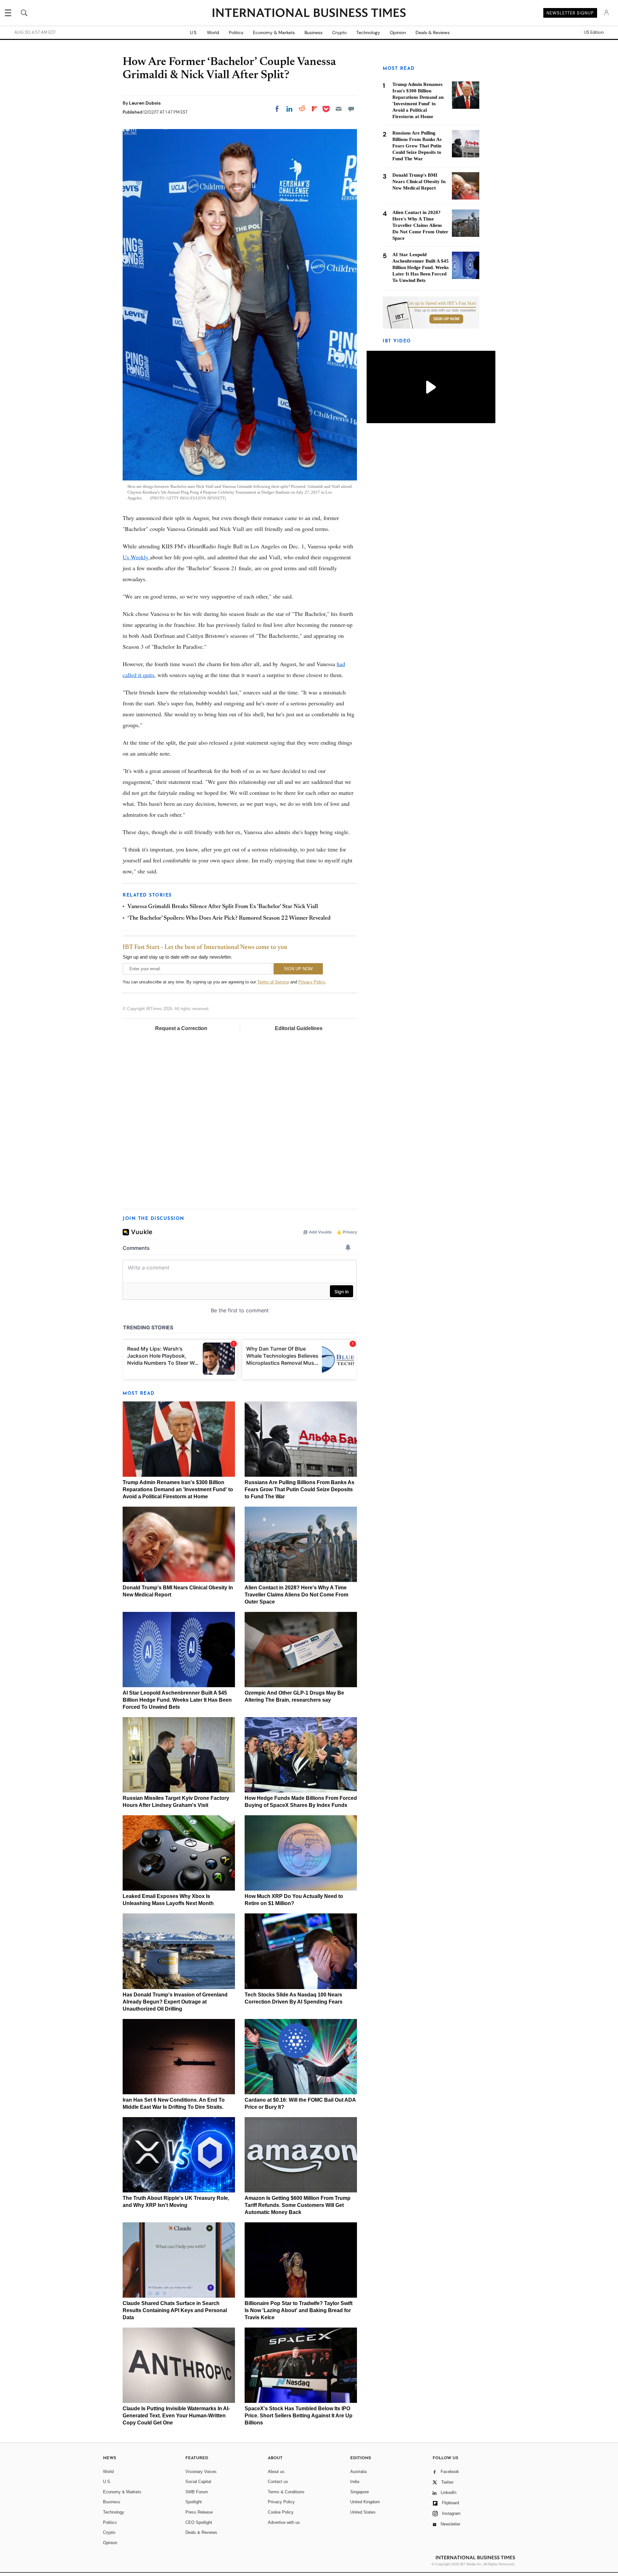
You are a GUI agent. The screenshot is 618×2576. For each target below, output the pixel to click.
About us (276, 2472)
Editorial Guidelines (299, 1028)
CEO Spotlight (199, 2522)
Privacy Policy (312, 982)
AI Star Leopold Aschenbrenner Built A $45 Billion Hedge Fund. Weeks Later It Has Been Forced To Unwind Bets (177, 1700)
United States (363, 2512)
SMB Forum (197, 2492)
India (355, 2482)
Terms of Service (273, 982)
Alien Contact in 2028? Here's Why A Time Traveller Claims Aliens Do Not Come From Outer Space (296, 1595)
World (213, 33)
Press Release (199, 2512)
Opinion (398, 33)
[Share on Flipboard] (314, 109)
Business (314, 33)
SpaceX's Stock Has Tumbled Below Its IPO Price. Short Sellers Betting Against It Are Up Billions (299, 2416)
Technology (368, 33)
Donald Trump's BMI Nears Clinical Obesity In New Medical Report (419, 181)
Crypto (339, 33)
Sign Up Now (446, 319)
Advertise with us (284, 2522)
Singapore (360, 2492)
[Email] (339, 109)
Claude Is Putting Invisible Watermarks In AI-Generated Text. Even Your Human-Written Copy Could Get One (176, 2416)
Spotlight (194, 2502)
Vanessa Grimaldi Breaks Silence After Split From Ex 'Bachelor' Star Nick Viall (223, 907)
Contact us (278, 2482)
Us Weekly (136, 557)
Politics (236, 33)
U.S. (194, 33)
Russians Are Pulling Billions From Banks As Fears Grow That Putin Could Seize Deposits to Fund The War (300, 1489)
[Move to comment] (351, 109)
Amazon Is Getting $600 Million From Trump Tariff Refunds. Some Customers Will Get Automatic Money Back (298, 2205)
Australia (358, 2472)
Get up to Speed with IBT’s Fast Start (442, 303)
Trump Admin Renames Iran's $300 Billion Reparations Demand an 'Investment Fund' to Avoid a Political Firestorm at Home (178, 1489)
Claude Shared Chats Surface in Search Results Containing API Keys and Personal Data (175, 2310)
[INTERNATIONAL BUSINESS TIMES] (309, 14)
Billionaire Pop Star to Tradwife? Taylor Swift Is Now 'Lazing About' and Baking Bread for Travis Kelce (299, 2310)
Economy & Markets (274, 33)
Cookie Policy (281, 2512)
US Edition (594, 33)
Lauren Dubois (145, 103)
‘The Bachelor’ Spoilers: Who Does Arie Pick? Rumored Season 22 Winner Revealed (229, 918)
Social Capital (198, 2482)
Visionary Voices (201, 2472)
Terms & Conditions (286, 2492)
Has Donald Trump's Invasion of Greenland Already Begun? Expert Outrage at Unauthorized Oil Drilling (175, 2002)
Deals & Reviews (433, 33)
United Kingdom (365, 2502)
